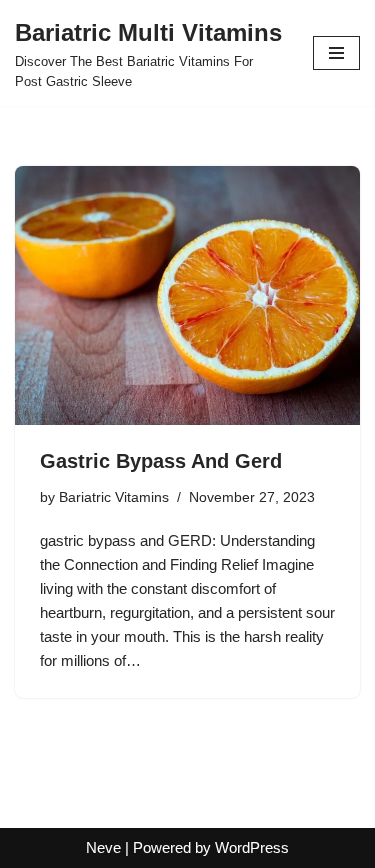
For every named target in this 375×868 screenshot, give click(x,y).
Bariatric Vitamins (114, 497)
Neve (103, 847)
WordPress (252, 847)
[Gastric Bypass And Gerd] (187, 295)
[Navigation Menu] (336, 53)
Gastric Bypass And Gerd (161, 461)
